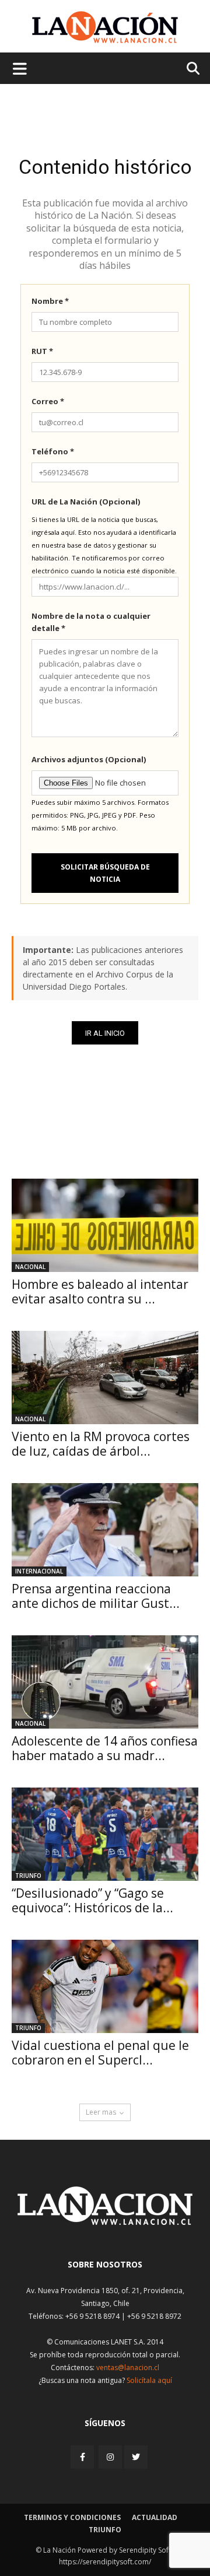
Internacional (39, 1571)
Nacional (30, 1267)
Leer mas (101, 2112)
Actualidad (155, 2517)
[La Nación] (105, 27)
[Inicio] (105, 2222)
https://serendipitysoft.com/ (105, 2562)
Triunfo (28, 1876)
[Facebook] (83, 2457)
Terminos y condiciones (72, 2517)
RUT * (42, 351)
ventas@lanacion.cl (128, 2368)
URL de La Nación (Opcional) (86, 502)
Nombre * (50, 301)
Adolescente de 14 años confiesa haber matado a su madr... (105, 1748)
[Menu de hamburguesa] (20, 68)
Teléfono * (53, 451)
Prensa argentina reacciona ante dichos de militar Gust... (96, 1596)
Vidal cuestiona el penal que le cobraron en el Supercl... (100, 2053)
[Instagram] (110, 2457)
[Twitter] (136, 2457)
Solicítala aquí (149, 2380)
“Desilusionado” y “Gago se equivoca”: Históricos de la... (92, 1900)
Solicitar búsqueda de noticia (105, 873)
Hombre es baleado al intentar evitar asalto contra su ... (100, 1291)
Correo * (48, 401)
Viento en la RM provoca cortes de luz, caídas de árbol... (101, 1444)
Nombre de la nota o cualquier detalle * (91, 622)
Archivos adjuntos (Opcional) (89, 759)
